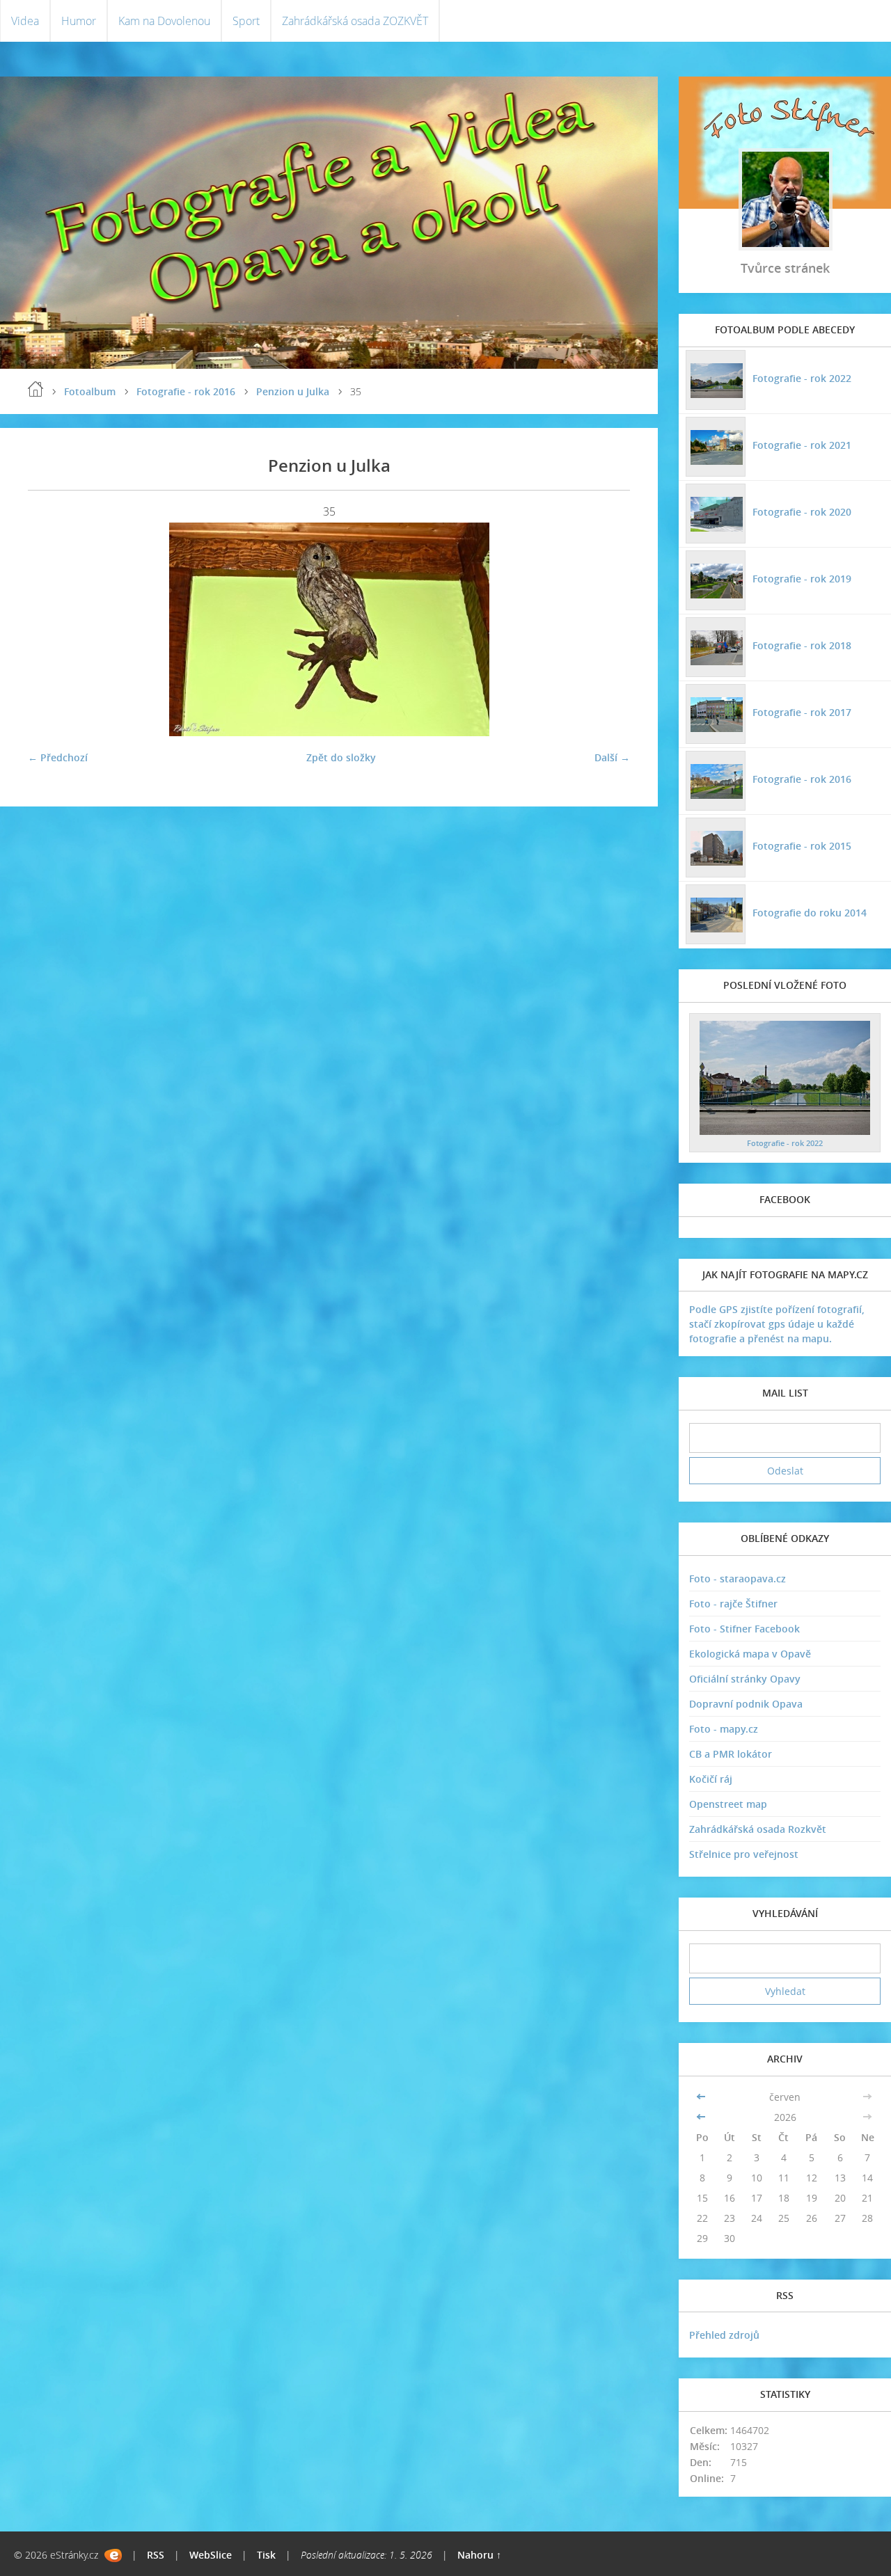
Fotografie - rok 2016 (186, 391)
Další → (612, 757)
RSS (156, 2555)
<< (702, 2097)
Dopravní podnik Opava (746, 1704)
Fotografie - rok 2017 (802, 712)
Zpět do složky (341, 757)
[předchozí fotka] (50, 629)
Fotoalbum (90, 391)
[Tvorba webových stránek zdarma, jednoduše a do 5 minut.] (113, 2555)
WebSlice (211, 2555)
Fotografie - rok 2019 (802, 579)
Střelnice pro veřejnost (744, 1854)
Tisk (266, 2555)
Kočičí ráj (711, 1779)
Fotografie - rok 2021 (802, 445)
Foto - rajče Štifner (733, 1604)
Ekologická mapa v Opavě (750, 1654)
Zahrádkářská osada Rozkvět (758, 1829)
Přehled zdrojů (724, 2335)
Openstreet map (728, 1804)
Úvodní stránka (36, 389)
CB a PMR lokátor (731, 1754)
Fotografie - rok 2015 (802, 846)
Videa (25, 21)
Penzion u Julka (293, 391)
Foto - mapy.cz (724, 1729)
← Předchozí (58, 757)
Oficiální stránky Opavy (745, 1679)
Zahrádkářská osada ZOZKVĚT (355, 21)
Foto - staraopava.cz (738, 1579)
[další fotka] (607, 629)
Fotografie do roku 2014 (810, 913)
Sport (246, 21)
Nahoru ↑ (479, 2555)
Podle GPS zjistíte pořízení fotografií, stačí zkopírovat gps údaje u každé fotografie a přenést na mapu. (777, 1324)
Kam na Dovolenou (164, 21)
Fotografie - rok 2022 (802, 378)
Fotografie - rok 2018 (802, 645)
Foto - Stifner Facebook (744, 1629)
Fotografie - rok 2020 (802, 512)
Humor (79, 21)
